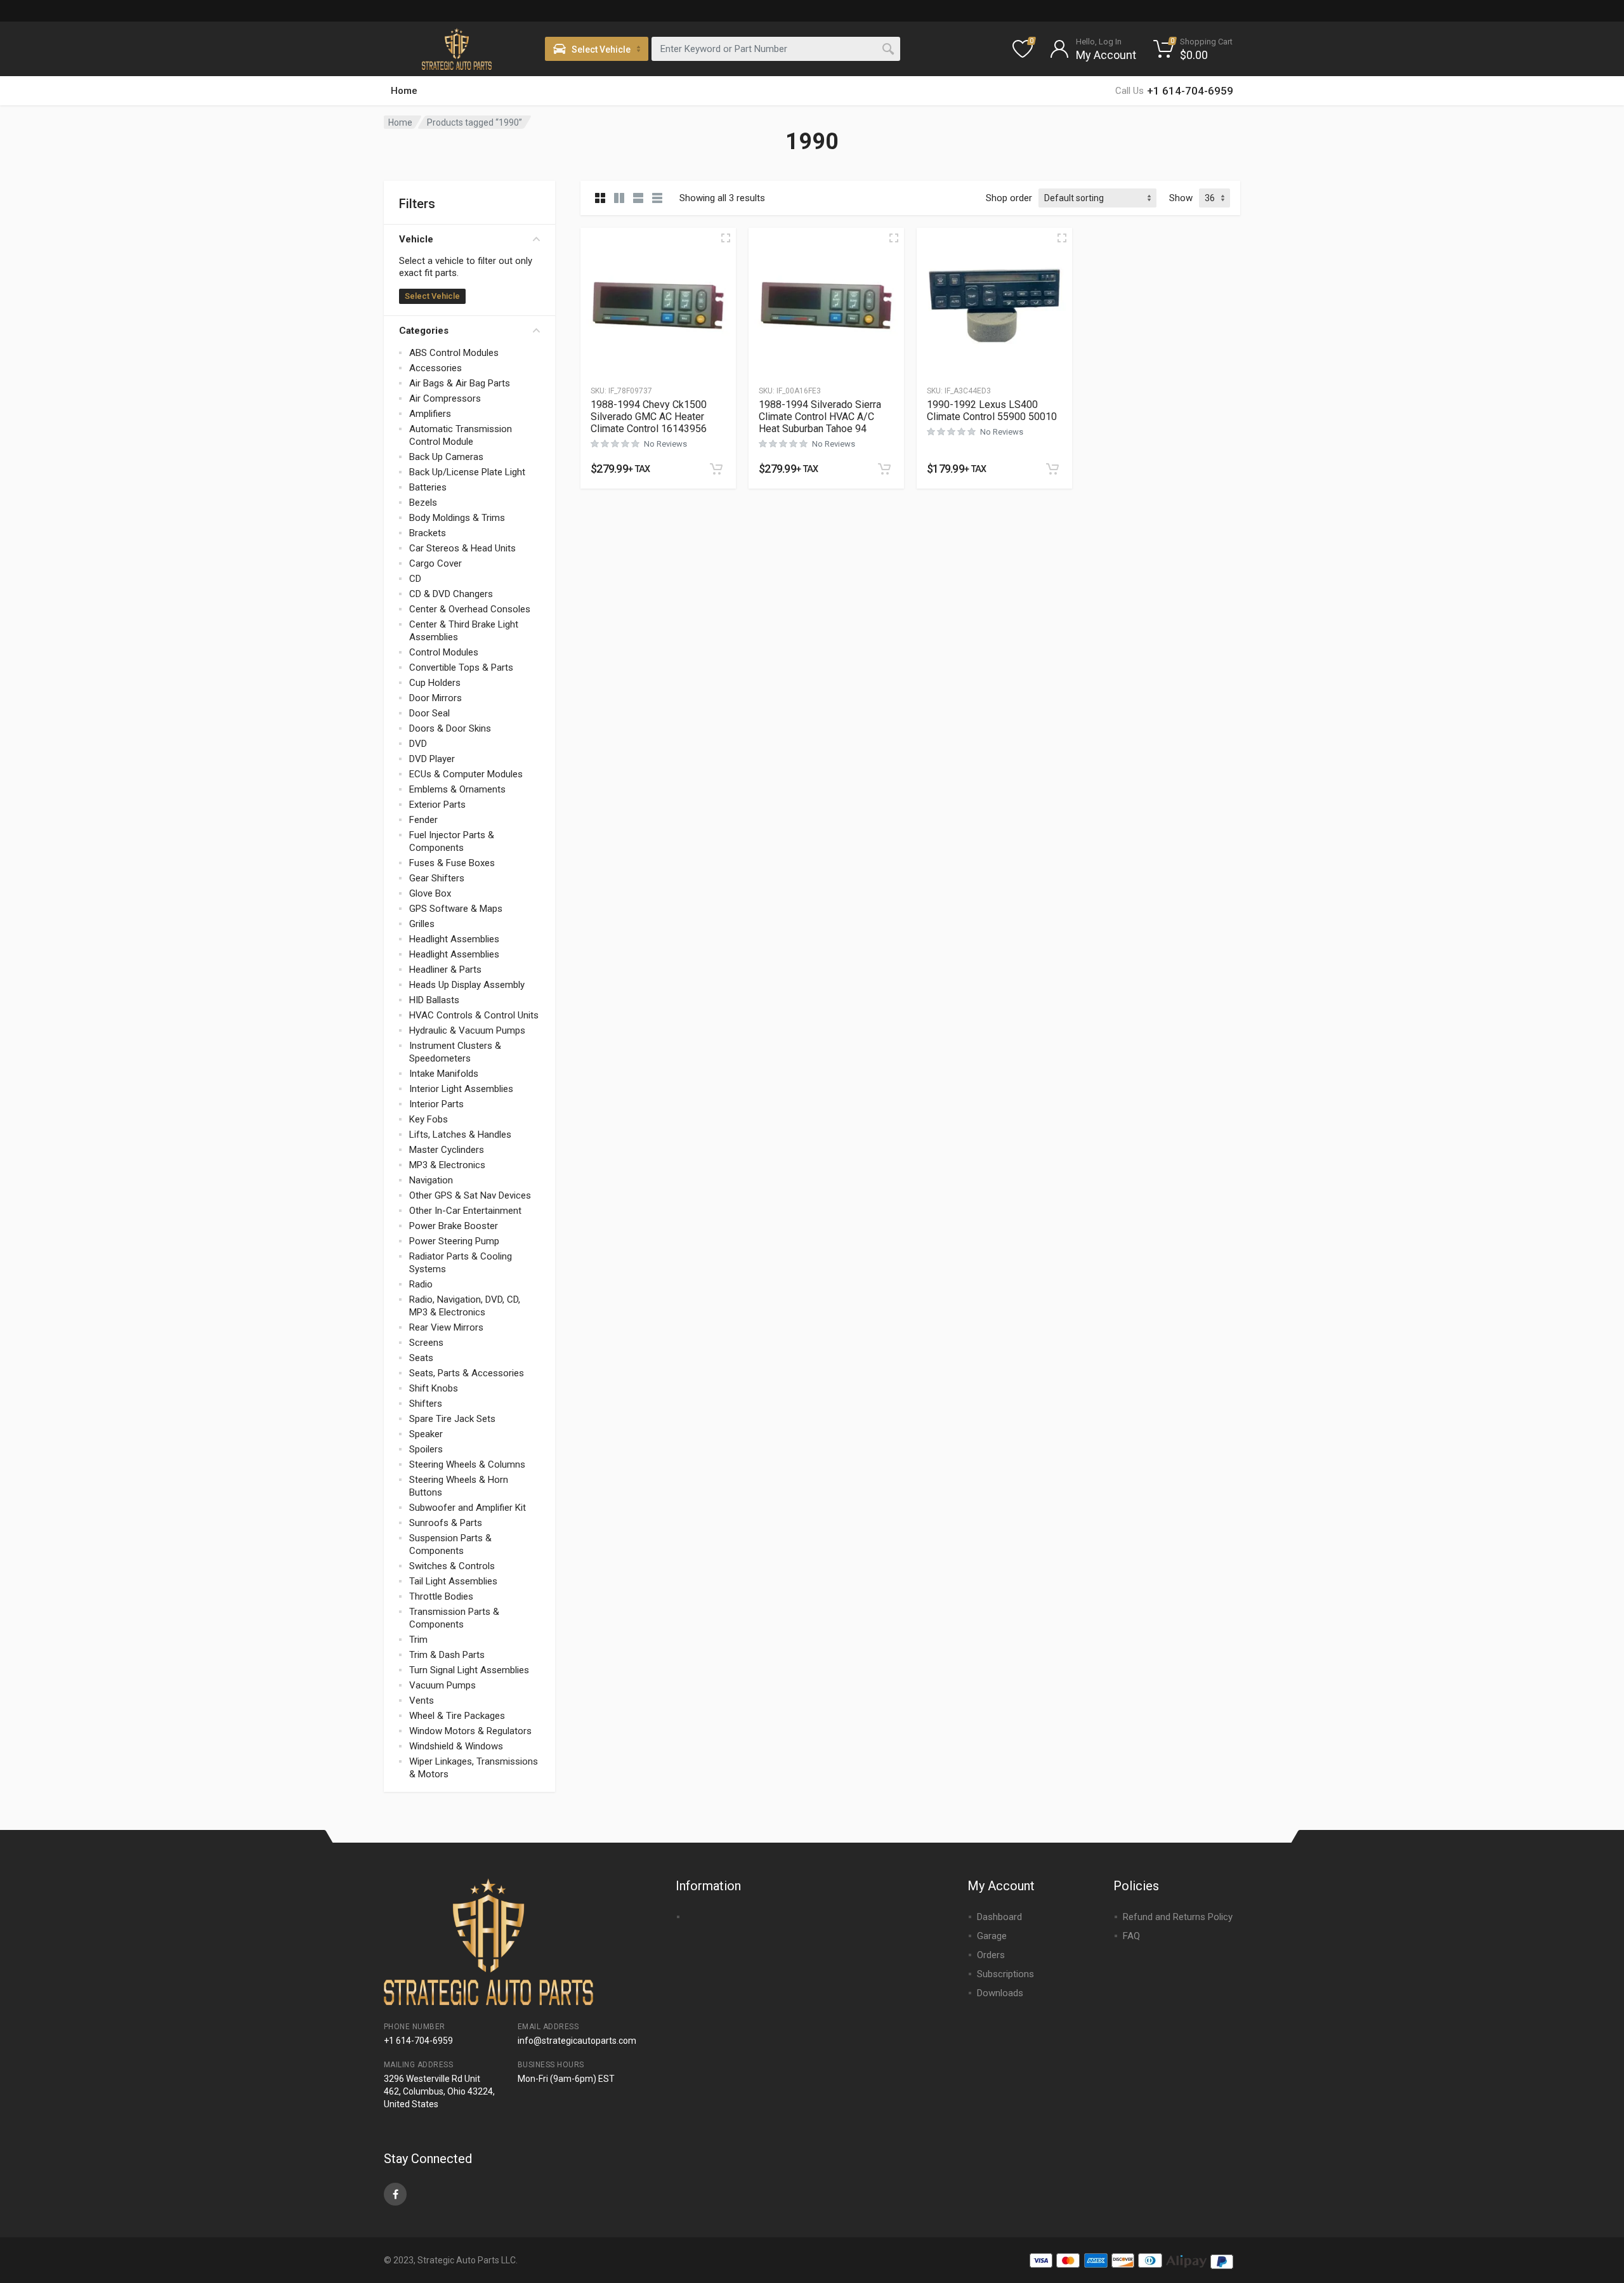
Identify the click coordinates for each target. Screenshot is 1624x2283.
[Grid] (600, 198)
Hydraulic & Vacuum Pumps (467, 1030)
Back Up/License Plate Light (467, 472)
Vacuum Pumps (442, 1685)
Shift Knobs (434, 1388)
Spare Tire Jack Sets (452, 1419)
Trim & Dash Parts (447, 1655)
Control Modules (444, 652)
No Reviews (665, 444)
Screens (426, 1343)
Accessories (435, 368)
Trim (418, 1640)
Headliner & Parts (445, 970)
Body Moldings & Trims (457, 518)
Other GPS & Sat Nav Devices (470, 1195)
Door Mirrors (435, 698)
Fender (423, 820)
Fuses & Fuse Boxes (452, 863)
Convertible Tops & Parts (461, 668)
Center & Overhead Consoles (470, 609)
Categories (424, 331)
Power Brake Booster (454, 1226)
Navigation (431, 1180)
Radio (421, 1284)
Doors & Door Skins (450, 728)
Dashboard (999, 1917)
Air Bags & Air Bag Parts (460, 383)
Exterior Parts (437, 805)
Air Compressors (445, 398)
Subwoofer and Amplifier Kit (468, 1508)
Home (404, 91)
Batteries (428, 487)
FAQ (1131, 1936)
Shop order (1009, 198)
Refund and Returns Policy (1178, 1917)
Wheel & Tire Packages (457, 1716)
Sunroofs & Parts (446, 1523)
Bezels (423, 503)
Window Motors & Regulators (470, 1731)
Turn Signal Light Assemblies (469, 1670)
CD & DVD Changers (451, 594)
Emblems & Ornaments (457, 789)
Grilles (422, 924)
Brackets (428, 533)
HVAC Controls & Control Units (474, 1015)
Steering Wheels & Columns (467, 1464)
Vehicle (416, 239)
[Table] (657, 198)
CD (415, 579)
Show (1181, 198)
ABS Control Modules (454, 353)
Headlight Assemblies (454, 939)
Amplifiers (430, 414)
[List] (638, 198)
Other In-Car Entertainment (465, 1211)
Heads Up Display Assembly (467, 985)
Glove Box (430, 893)
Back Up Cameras (446, 457)
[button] (716, 469)
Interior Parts (436, 1104)
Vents (422, 1701)
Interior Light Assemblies (461, 1089)
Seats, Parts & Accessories (467, 1373)
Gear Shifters (437, 878)
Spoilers (426, 1449)
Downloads (1000, 1993)
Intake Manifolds (444, 1074)
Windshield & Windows (456, 1746)
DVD (418, 744)
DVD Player (432, 759)
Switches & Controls (452, 1566)
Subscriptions (1005, 1974)
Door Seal (429, 713)
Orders (991, 1955)
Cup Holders (435, 683)
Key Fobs (429, 1119)
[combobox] (776, 49)
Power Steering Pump (454, 1241)
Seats (421, 1358)
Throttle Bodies (441, 1596)
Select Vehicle (432, 296)
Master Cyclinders (447, 1150)
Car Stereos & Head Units (462, 548)
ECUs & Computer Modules (466, 774)
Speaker (426, 1434)
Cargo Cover (435, 563)
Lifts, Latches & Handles (460, 1135)
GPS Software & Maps (456, 909)
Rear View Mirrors (446, 1327)
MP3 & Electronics (447, 1165)
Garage (992, 1936)
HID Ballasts (434, 1000)
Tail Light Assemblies (453, 1581)
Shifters (426, 1404)
